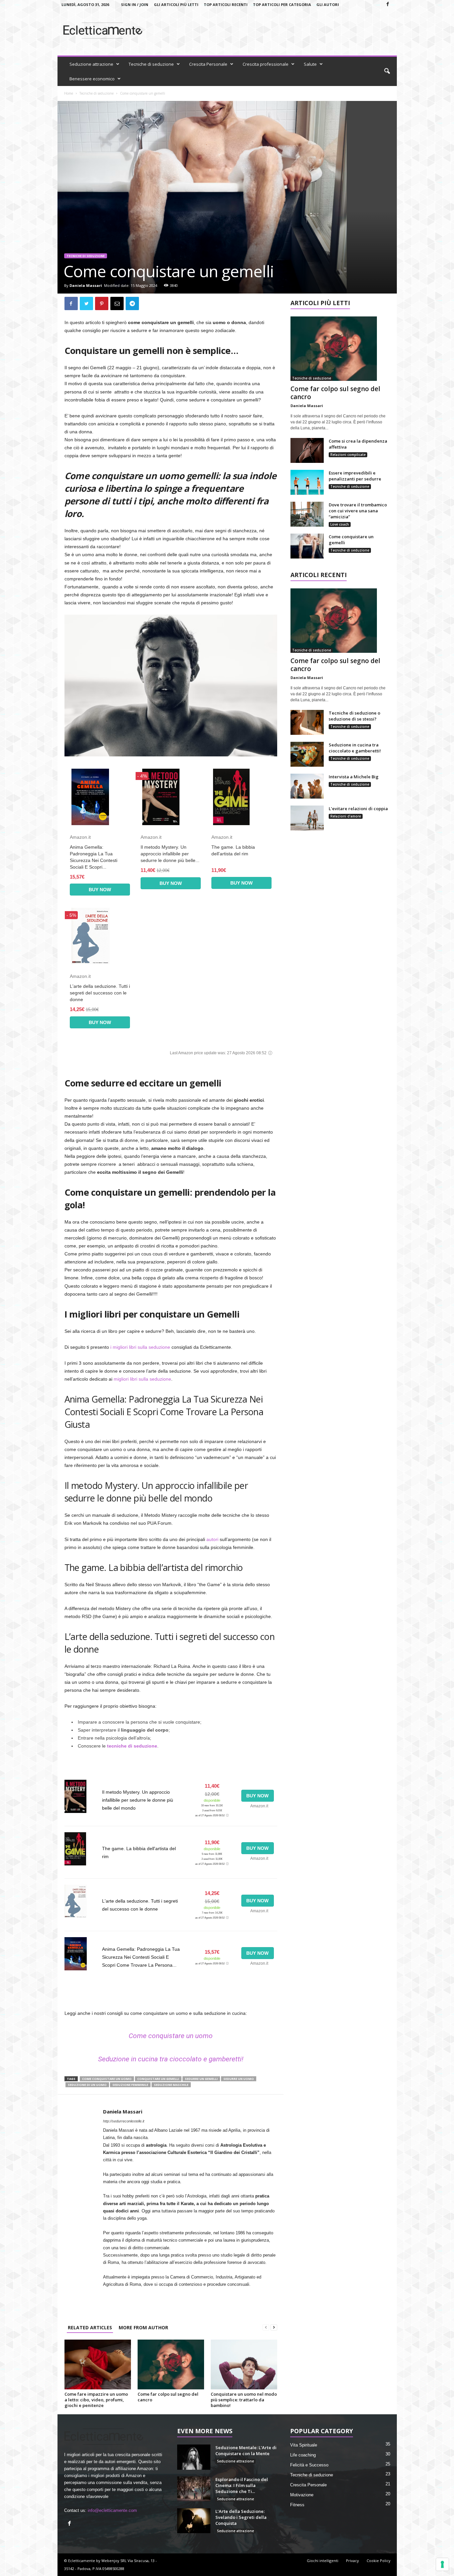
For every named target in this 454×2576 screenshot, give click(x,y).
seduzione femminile (130, 2085)
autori (212, 1539)
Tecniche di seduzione (151, 64)
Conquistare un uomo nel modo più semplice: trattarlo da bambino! (244, 2400)
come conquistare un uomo (107, 2079)
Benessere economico (92, 79)
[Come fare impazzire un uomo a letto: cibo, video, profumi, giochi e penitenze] (98, 2364)
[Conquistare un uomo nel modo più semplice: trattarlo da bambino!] (244, 2364)
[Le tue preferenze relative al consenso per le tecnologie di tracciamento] (442, 2564)
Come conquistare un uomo (171, 2036)
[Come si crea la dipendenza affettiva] (307, 450)
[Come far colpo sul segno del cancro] (171, 2364)
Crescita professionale (266, 64)
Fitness (297, 2505)
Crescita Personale (208, 64)
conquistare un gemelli (158, 2079)
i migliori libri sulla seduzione (140, 1347)
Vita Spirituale (304, 2445)
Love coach (340, 524)
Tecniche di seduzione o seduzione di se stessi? (354, 716)
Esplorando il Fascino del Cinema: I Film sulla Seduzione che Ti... (242, 2485)
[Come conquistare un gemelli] (307, 546)
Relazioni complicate (348, 455)
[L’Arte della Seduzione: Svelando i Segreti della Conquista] (194, 2521)
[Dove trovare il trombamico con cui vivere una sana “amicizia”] (307, 514)
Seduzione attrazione (91, 64)
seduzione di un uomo (87, 2085)
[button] (387, 71)
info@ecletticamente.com (112, 2510)
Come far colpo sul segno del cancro (168, 2397)
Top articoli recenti (226, 4)
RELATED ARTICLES (90, 2327)
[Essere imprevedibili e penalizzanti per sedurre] (307, 482)
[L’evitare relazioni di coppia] (307, 818)
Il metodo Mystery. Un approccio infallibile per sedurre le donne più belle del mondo (138, 1800)
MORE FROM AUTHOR (143, 2327)
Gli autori (328, 4)
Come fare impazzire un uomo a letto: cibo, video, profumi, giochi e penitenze (96, 2400)
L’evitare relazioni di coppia (358, 809)
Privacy (352, 2561)
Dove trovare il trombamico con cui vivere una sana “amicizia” (358, 511)
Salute (310, 64)
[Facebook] (388, 4)
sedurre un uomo (239, 2079)
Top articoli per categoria (282, 4)
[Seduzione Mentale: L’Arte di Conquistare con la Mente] (194, 2457)
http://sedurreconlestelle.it (124, 2121)
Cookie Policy (379, 2561)
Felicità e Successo (309, 2465)
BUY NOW (100, 890)
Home (69, 93)
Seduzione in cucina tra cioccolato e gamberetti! (171, 2059)
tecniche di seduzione (132, 1746)
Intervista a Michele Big (354, 777)
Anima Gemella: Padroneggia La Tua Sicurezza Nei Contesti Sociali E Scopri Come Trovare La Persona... (141, 1957)
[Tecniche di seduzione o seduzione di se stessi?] (307, 722)
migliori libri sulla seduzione (142, 1379)
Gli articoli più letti (176, 4)
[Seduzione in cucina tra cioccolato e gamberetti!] (307, 754)
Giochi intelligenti (323, 2561)
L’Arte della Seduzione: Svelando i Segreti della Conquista (241, 2517)
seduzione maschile (171, 2085)
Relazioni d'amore (346, 816)
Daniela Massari (86, 285)
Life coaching (303, 2455)
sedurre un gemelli (201, 2079)
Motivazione (302, 2495)
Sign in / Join (135, 4)
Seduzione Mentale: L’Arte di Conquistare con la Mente (246, 2450)
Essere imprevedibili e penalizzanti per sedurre (355, 476)
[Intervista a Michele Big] (307, 786)
